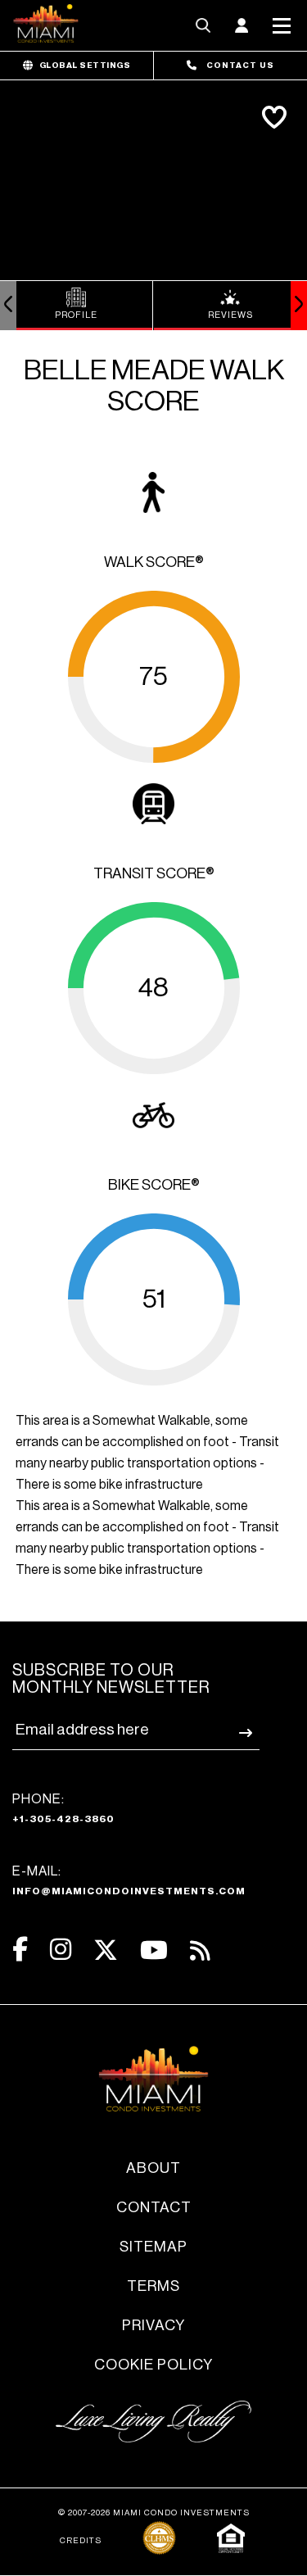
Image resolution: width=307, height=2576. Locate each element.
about (153, 2168)
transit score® (154, 873)
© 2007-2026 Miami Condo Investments (154, 2513)
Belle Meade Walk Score (154, 386)
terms (153, 2286)
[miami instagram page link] (61, 1950)
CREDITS (81, 2541)
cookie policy (153, 2365)
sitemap (153, 2247)
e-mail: (129, 1880)
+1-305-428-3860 (63, 1819)
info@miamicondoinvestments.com (129, 1891)
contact (154, 2207)
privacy (153, 2325)
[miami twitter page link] (106, 1950)
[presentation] (8, 306)
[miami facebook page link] (20, 1950)
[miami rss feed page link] (200, 1949)
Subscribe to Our (111, 1679)
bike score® (154, 1185)
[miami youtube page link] (154, 1950)
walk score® (154, 562)
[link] (77, 306)
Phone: (63, 1808)
